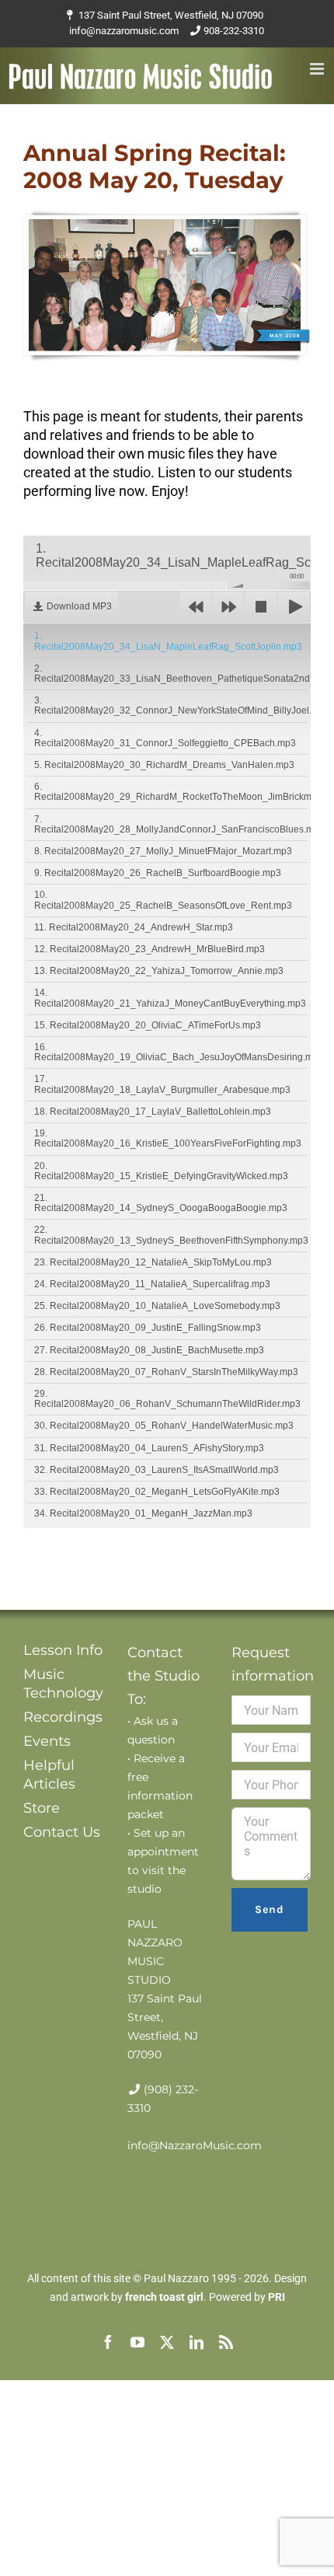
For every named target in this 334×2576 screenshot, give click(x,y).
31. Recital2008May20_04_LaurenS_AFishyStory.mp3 (149, 1448)
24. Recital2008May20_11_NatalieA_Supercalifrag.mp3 (152, 1284)
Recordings (63, 1717)
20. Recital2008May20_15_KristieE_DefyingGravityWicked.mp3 (161, 1171)
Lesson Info (63, 1650)
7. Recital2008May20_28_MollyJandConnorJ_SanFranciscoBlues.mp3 (171, 824)
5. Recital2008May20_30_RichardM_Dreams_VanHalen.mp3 (164, 765)
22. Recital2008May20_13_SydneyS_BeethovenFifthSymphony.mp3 (171, 1235)
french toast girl (164, 2297)
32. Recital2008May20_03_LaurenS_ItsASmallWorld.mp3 (157, 1470)
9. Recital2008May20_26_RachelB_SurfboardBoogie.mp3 (158, 873)
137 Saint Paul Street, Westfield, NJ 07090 (171, 15)
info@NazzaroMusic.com (195, 2145)
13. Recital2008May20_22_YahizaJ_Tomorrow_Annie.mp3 (159, 971)
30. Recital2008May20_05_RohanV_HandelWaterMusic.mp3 (164, 1426)
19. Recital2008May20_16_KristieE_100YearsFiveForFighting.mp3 (168, 1138)
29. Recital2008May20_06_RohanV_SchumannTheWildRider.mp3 (167, 1399)
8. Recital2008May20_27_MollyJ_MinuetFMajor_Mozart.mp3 (163, 851)
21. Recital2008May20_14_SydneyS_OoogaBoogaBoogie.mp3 (161, 1203)
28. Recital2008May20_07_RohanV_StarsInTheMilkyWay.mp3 (166, 1372)
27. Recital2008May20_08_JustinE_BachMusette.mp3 (149, 1350)
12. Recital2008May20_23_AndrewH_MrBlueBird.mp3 (150, 949)
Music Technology (63, 1684)
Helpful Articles (49, 1775)
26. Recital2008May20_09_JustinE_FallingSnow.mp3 (148, 1328)
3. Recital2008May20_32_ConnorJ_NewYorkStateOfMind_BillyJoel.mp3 (171, 705)
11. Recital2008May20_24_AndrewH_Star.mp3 (134, 927)
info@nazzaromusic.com (124, 31)
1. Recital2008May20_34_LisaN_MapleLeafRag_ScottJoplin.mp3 (168, 641)
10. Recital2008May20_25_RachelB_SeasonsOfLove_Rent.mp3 (163, 900)
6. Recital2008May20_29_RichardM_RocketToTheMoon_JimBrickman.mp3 (171, 792)
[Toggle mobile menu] (318, 69)
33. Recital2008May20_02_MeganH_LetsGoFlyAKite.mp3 (157, 1492)
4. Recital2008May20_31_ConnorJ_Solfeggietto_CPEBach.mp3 (165, 738)
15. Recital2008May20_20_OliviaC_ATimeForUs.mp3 (148, 1025)
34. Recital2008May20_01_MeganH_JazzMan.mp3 (143, 1513)
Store (42, 1808)
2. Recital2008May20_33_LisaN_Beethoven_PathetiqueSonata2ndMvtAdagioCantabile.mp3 (171, 674)
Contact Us (62, 1832)
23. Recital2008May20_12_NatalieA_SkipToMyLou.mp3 (153, 1262)
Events (47, 1741)
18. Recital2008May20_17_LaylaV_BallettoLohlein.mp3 (153, 1112)
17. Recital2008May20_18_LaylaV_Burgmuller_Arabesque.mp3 (162, 1084)
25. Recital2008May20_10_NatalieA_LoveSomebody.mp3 (157, 1306)
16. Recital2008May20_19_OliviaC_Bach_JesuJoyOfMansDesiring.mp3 (171, 1052)
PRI (277, 2297)
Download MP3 (79, 606)
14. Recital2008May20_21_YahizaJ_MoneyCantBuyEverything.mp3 (170, 998)
